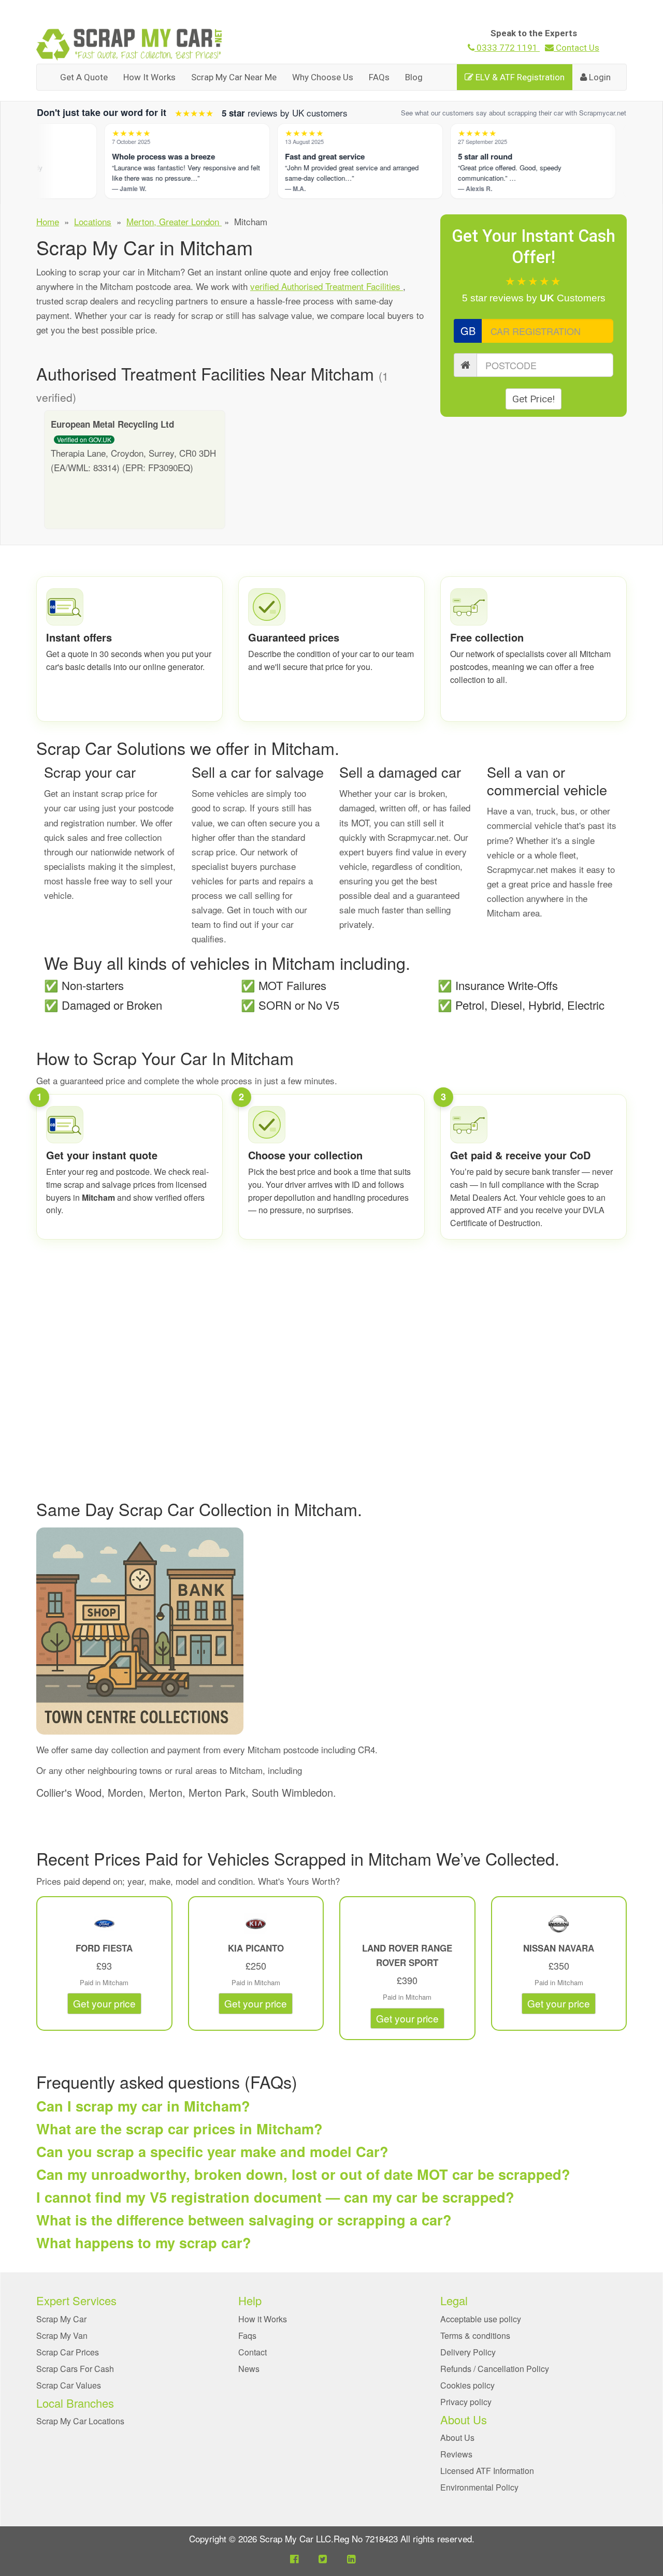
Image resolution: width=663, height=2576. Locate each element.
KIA (237, 1948)
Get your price (104, 2003)
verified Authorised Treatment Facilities (327, 286)
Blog (414, 77)
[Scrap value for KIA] (256, 1924)
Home (48, 221)
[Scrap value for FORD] (104, 1924)
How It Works (149, 77)
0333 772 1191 (507, 48)
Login (599, 77)
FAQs (379, 77)
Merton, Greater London (174, 221)
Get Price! (534, 399)
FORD (89, 1948)
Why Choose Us (323, 77)
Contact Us (576, 48)
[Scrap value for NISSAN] (559, 1924)
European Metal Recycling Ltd (112, 424)
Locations (93, 221)
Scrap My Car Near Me (234, 77)
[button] (294, 2558)
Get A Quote (84, 77)
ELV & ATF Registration (519, 77)
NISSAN (541, 1948)
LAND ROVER (392, 1948)
